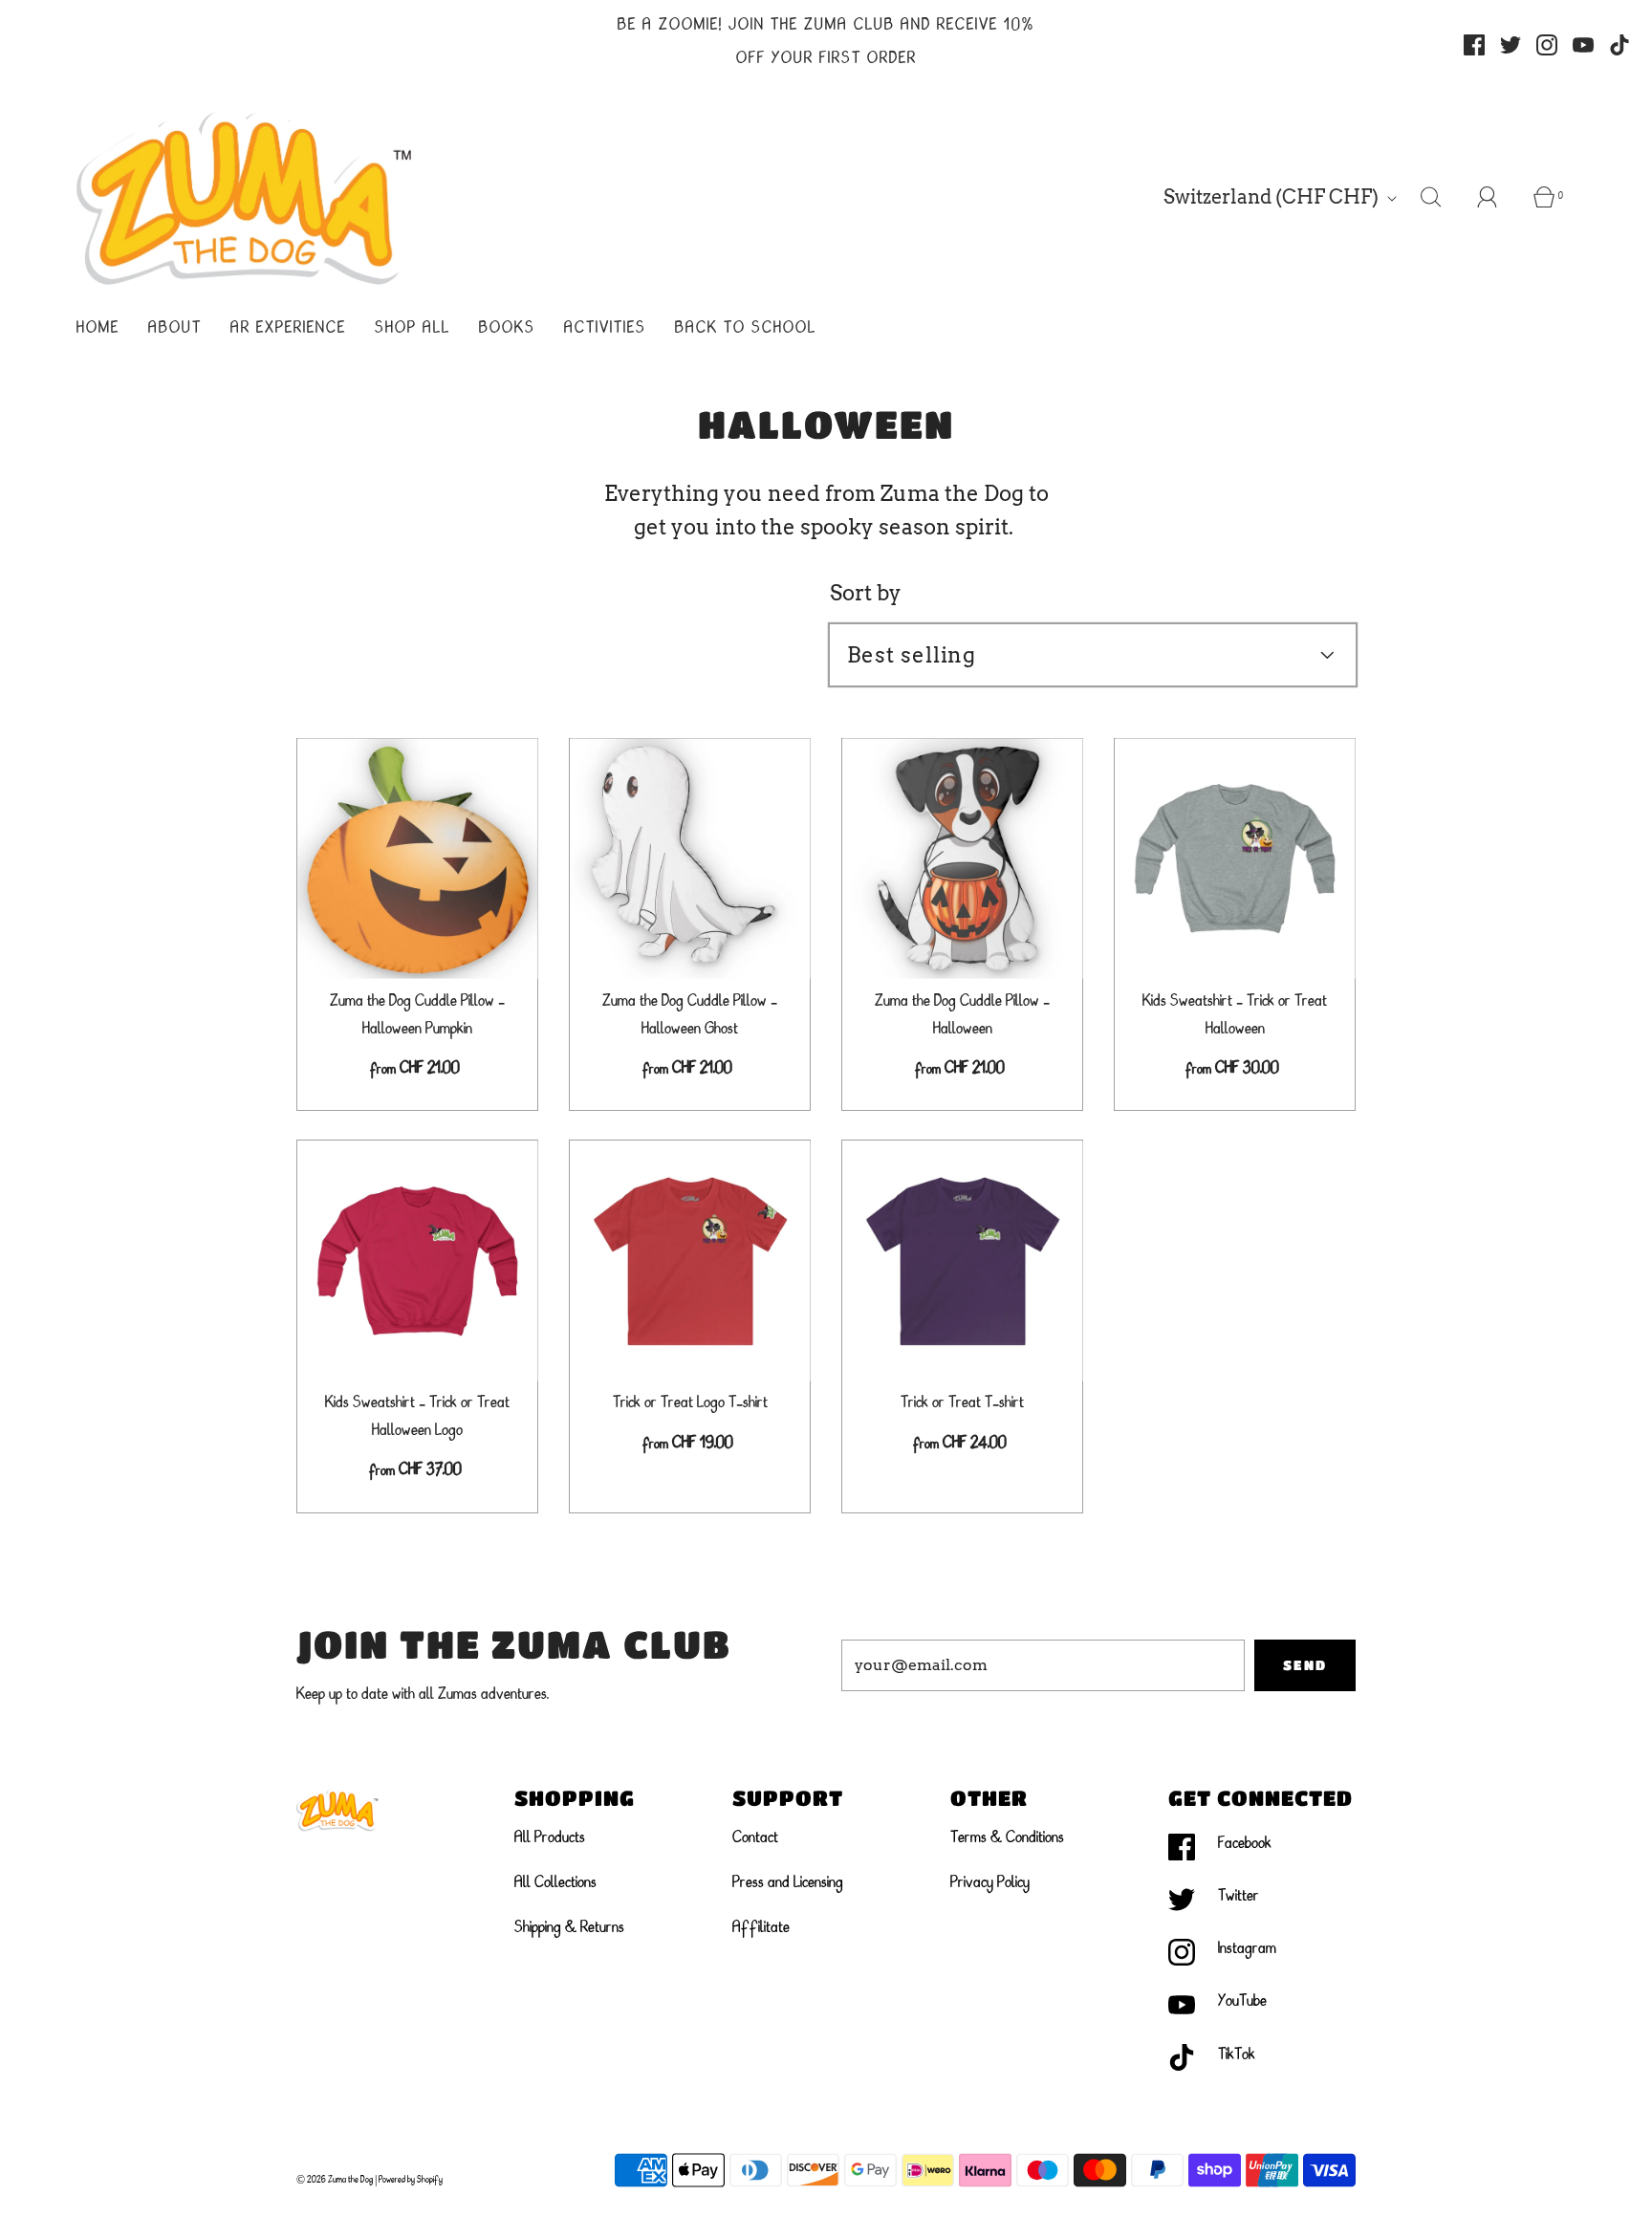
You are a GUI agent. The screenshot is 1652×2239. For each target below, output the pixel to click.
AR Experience (288, 329)
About (175, 329)
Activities (605, 329)
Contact (755, 1838)
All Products (550, 1838)
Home (98, 329)
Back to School (746, 329)
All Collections (555, 1883)
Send (1305, 1664)
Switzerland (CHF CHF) (1273, 197)
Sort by (866, 593)
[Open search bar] (1442, 197)
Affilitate (761, 1928)
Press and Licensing (788, 1883)
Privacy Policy (990, 1883)
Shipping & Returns (569, 1928)
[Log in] (1498, 197)
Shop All (413, 329)
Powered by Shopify (411, 2180)
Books (507, 329)
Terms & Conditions (1007, 1838)
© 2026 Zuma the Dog (335, 2180)
